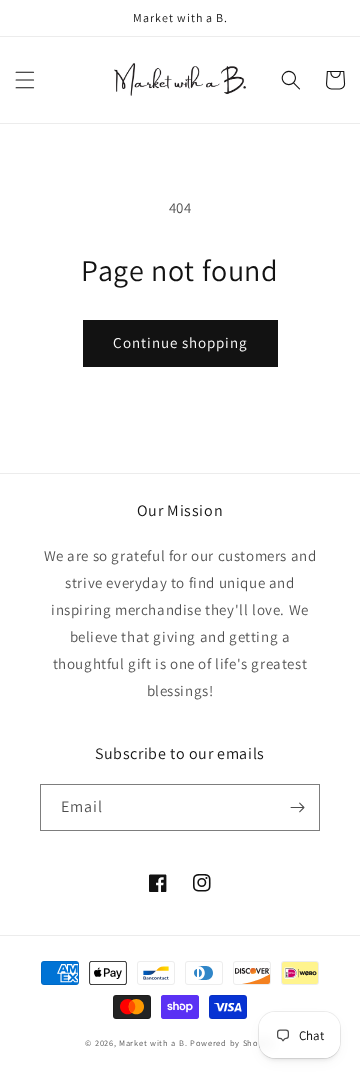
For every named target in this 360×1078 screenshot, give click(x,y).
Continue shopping (180, 342)
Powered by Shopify (232, 1042)
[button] (25, 80)
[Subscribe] (297, 807)
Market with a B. (153, 1042)
